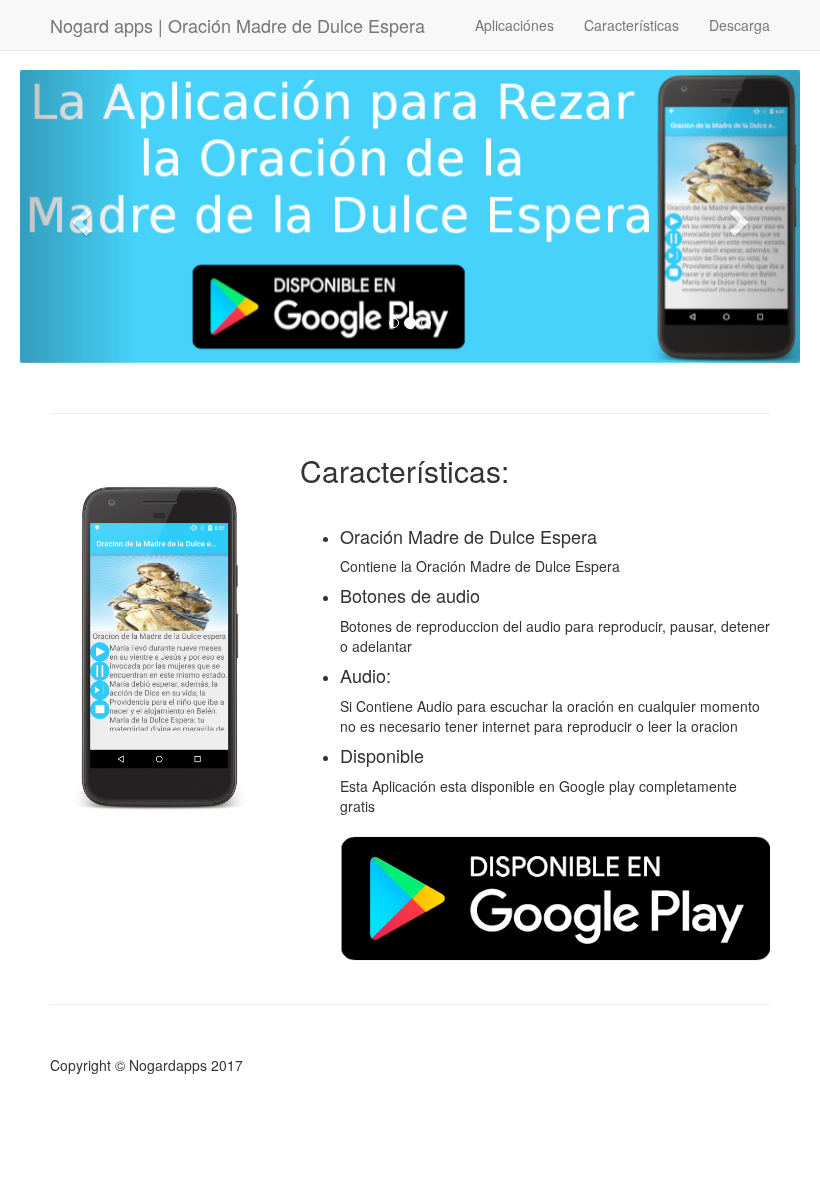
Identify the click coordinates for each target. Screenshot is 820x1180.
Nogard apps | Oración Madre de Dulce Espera (237, 25)
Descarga (739, 25)
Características (631, 25)
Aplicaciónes (514, 25)
